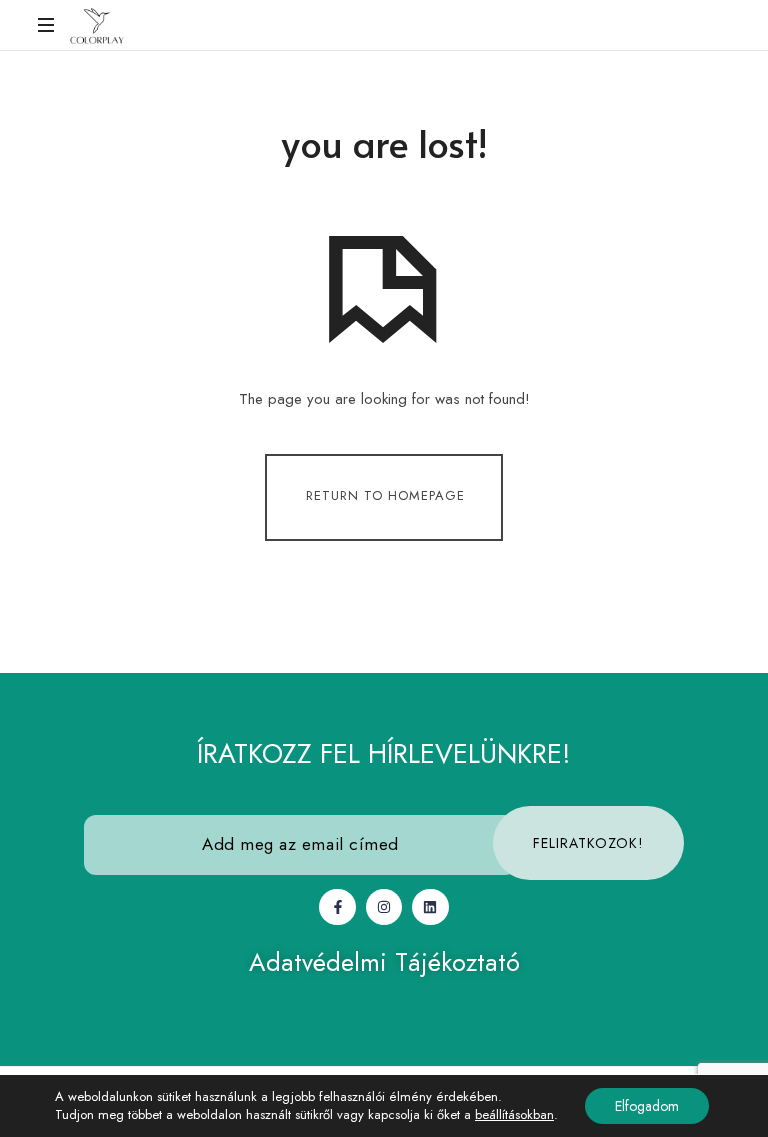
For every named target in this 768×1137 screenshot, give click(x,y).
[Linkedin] (430, 907)
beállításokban (514, 1115)
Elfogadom (647, 1106)
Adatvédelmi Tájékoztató (384, 962)
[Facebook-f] (337, 907)
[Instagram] (384, 907)
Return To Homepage (385, 496)
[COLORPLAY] (96, 25)
